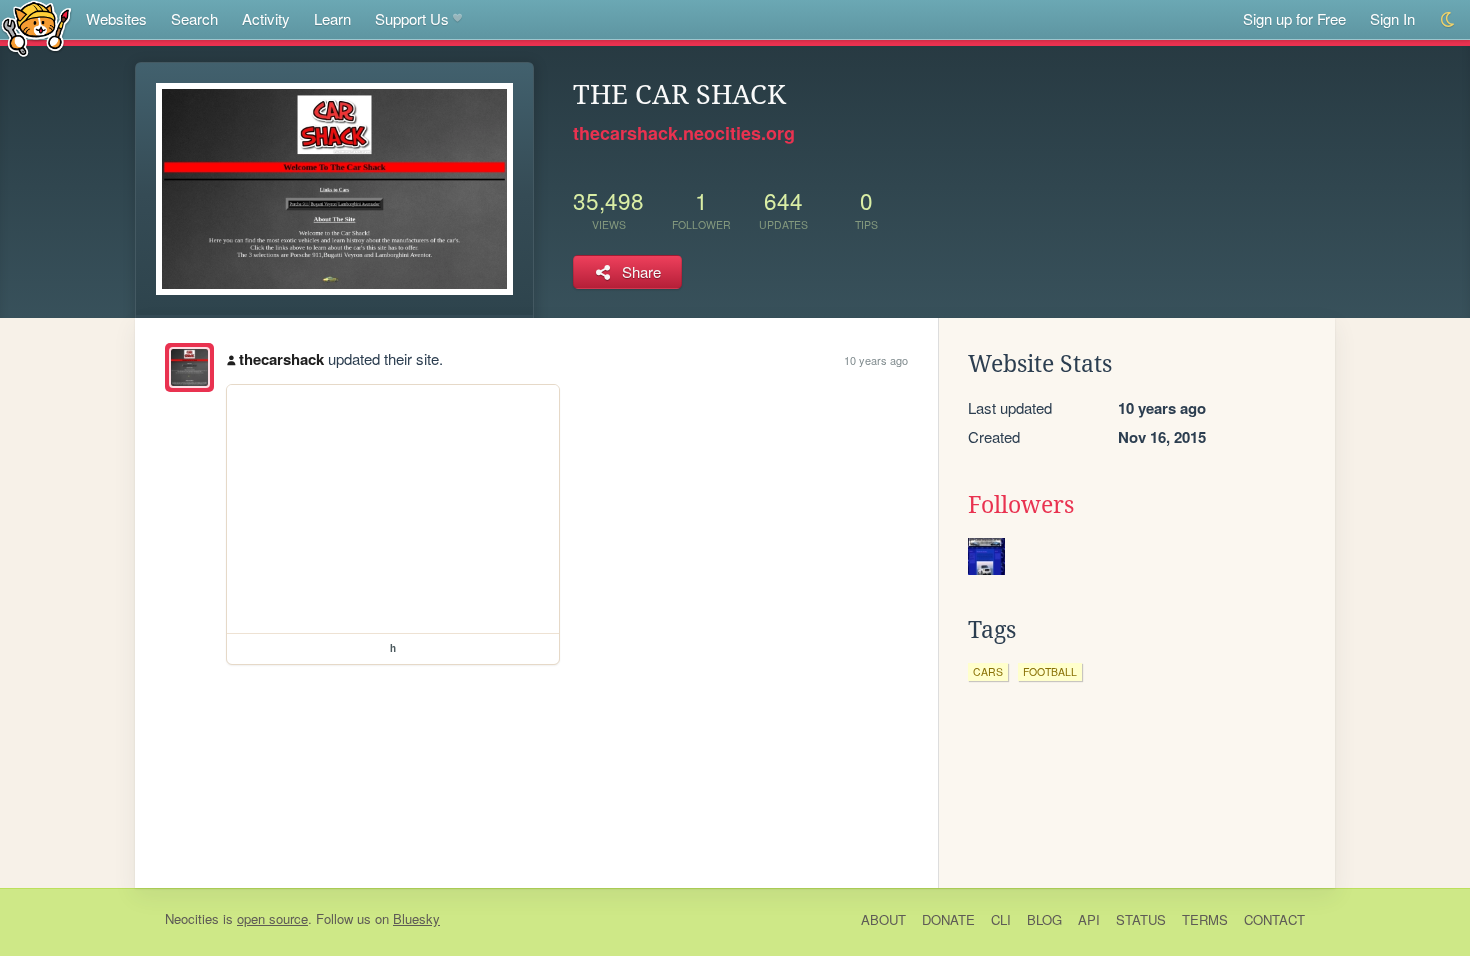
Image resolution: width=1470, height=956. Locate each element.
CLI (1001, 919)
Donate (948, 919)
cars (988, 671)
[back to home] (36, 27)
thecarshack (281, 359)
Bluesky (416, 918)
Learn (332, 18)
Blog (1044, 919)
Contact (1274, 919)
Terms (1205, 919)
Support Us (412, 18)
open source (272, 918)
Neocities (192, 918)
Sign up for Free (1294, 18)
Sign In (1392, 18)
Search (194, 18)
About (883, 919)
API (1089, 919)
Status (1141, 919)
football (1050, 671)
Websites (116, 18)
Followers (1021, 505)
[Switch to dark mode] (1448, 19)
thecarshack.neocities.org (684, 133)
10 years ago (876, 360)
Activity (266, 18)
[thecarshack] (189, 367)
